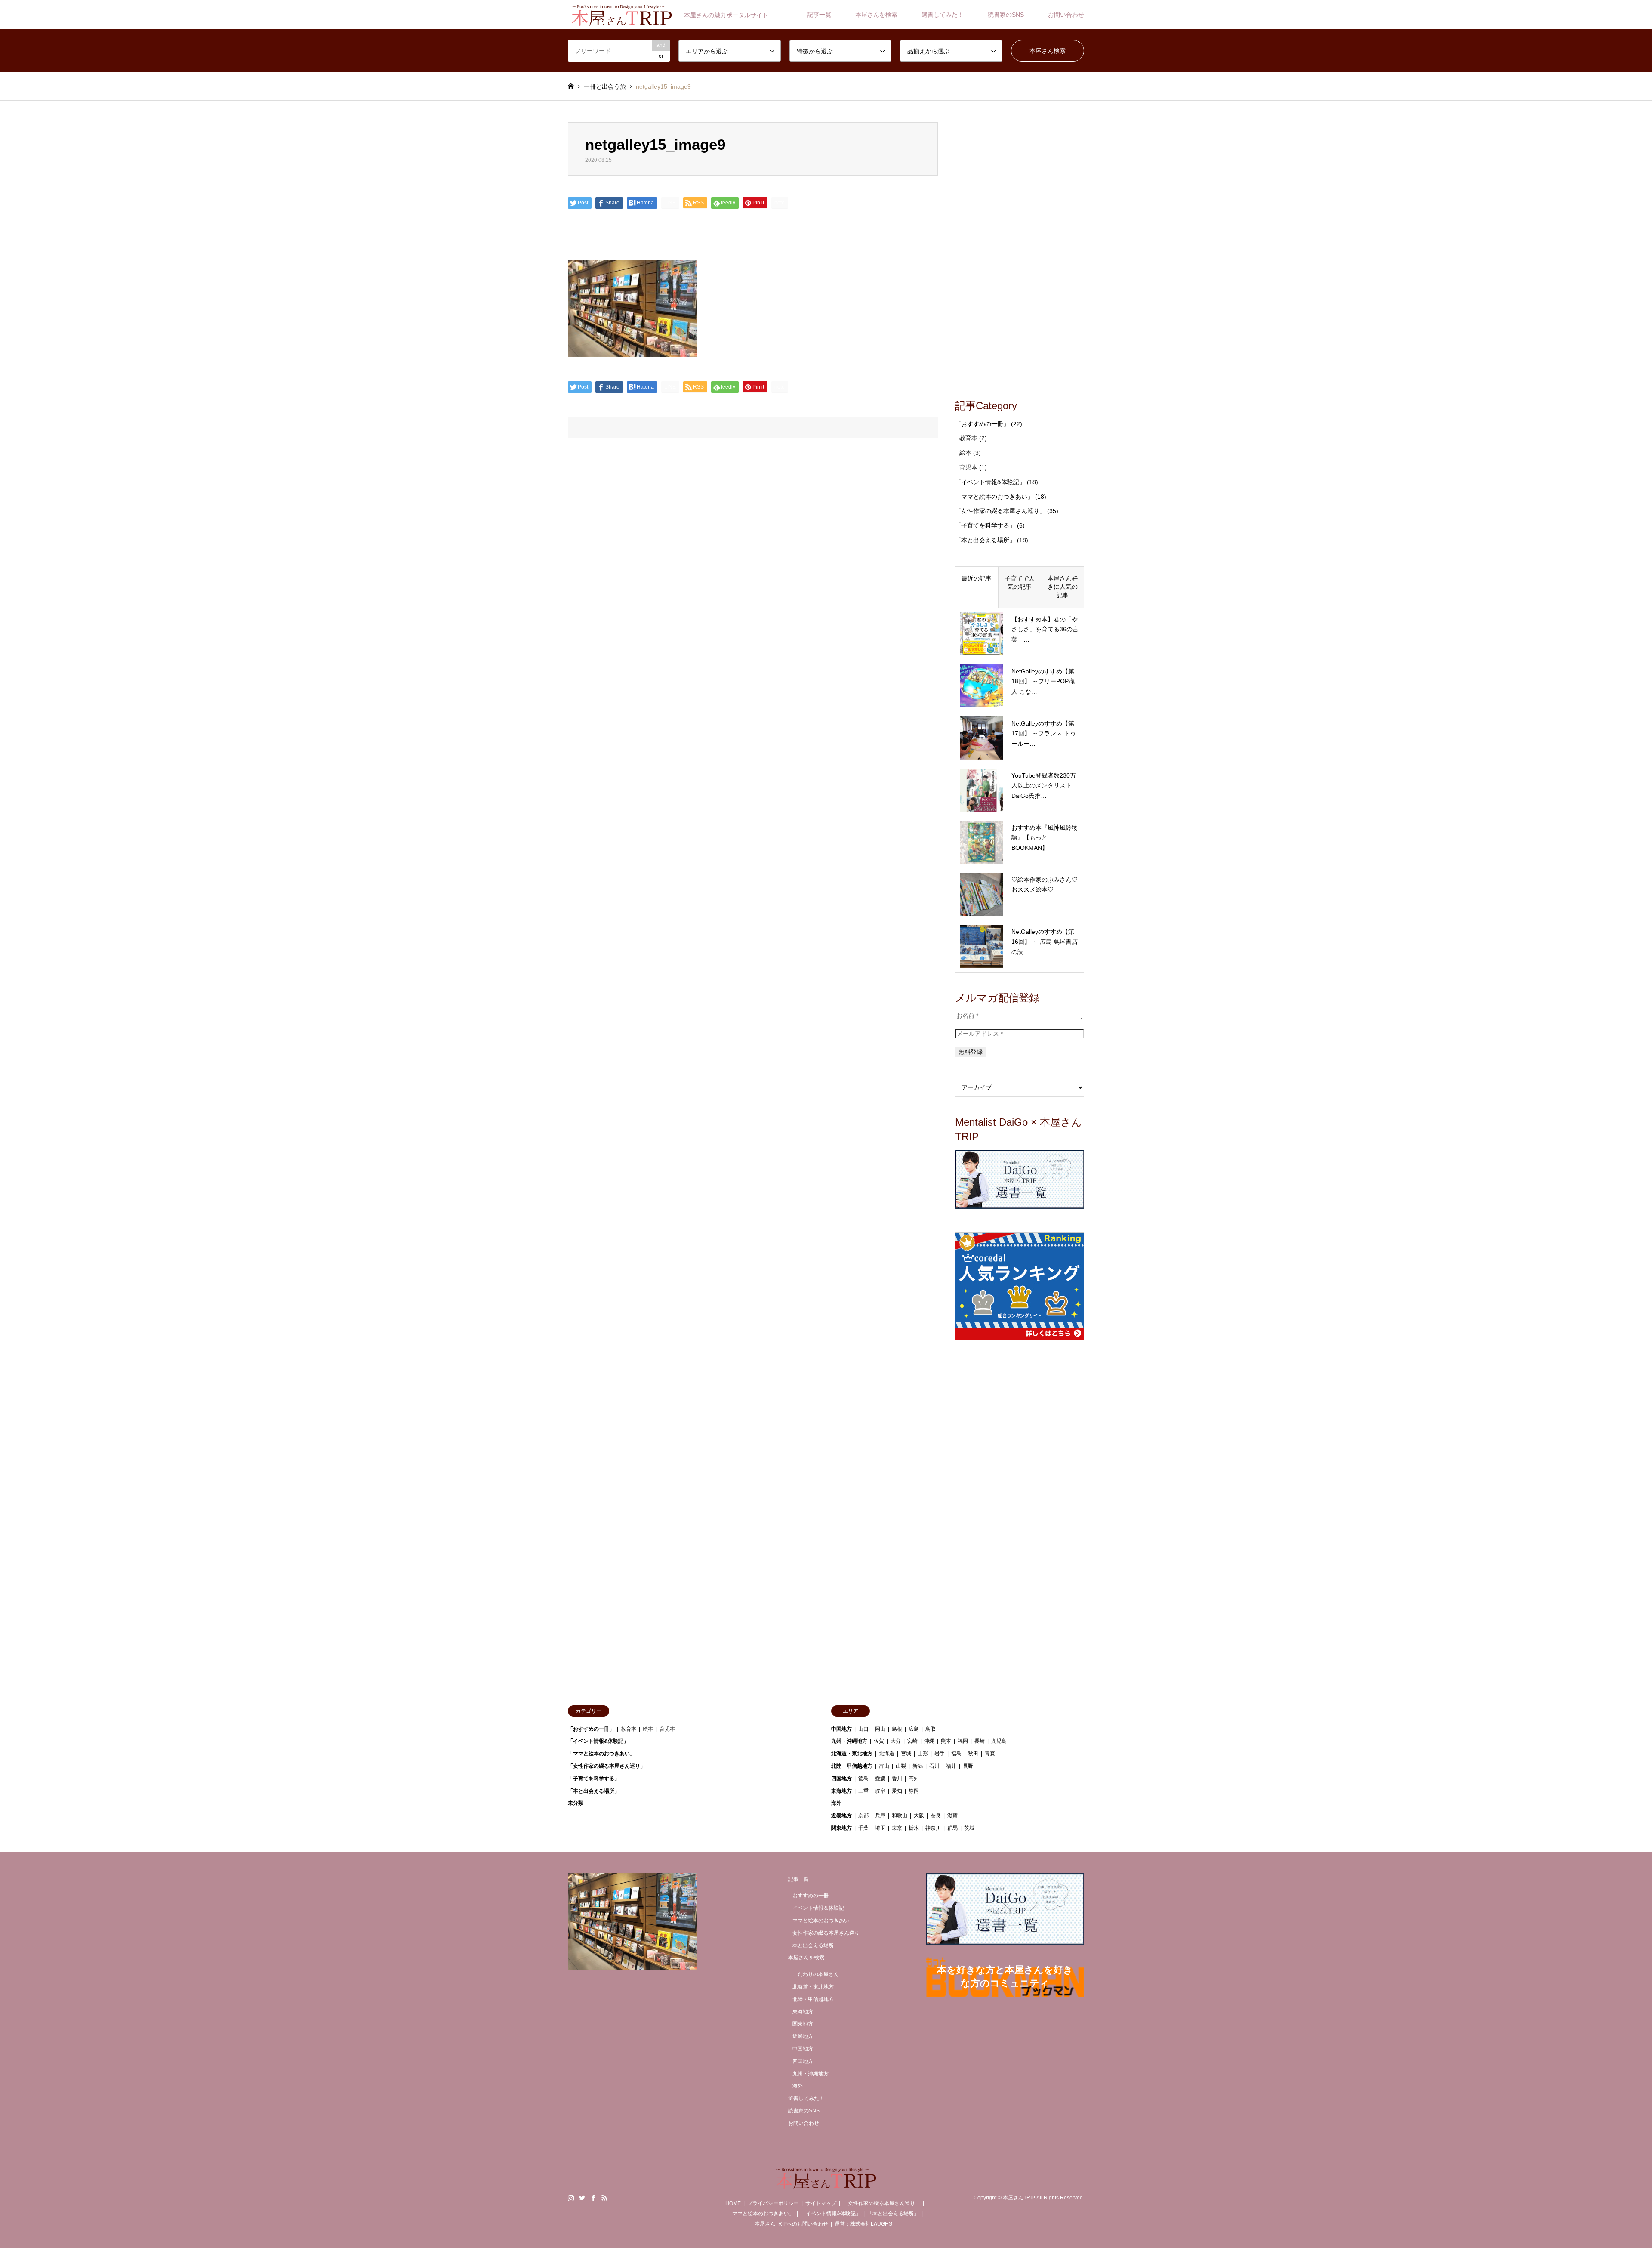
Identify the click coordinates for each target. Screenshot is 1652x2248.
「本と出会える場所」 (985, 540)
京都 (863, 1816)
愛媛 (880, 1779)
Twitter (582, 2198)
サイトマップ (821, 2203)
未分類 (576, 1803)
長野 (968, 1766)
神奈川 (933, 1828)
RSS (604, 2198)
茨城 (969, 1828)
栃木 (914, 1828)
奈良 (936, 1816)
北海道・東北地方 (852, 1754)
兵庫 (880, 1816)
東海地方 (841, 1791)
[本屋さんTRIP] (826, 2184)
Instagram (571, 2198)
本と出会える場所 (813, 1945)
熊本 (946, 1741)
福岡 (963, 1741)
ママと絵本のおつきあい (821, 1921)
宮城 (906, 1754)
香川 (897, 1779)
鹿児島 (999, 1741)
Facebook (593, 2198)
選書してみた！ (943, 15)
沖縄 (929, 1741)
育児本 (968, 467)
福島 (956, 1754)
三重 (863, 1791)
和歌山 (900, 1816)
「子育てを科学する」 (985, 525)
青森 (990, 1754)
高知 (914, 1779)
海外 (836, 1803)
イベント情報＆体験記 (818, 1908)
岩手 (940, 1754)
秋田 (973, 1754)
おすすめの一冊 (811, 1896)
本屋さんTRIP (1019, 2198)
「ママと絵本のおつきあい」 (994, 497)
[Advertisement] (1020, 251)
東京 (897, 1828)
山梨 (901, 1766)
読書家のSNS (1006, 15)
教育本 (968, 438)
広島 (914, 1729)
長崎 (980, 1741)
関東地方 (841, 1828)
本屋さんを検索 (876, 15)
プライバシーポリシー (773, 2203)
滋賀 (952, 1816)
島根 (897, 1729)
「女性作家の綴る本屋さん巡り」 (1000, 511)
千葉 (863, 1828)
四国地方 (841, 1779)
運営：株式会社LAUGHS (863, 2224)
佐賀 (879, 1741)
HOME (733, 2203)
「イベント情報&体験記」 (990, 482)
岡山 (880, 1729)
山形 (923, 1754)
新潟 (918, 1766)
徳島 (863, 1779)
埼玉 (880, 1828)
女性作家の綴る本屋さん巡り (826, 1933)
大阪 (919, 1816)
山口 (863, 1729)
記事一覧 (819, 15)
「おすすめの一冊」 (982, 424)
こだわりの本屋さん (816, 1974)
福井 (951, 1766)
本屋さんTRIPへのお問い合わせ (791, 2224)
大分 (896, 1741)
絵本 (965, 453)
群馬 (952, 1828)
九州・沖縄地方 (849, 1741)
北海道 (887, 1754)
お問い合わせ (1066, 15)
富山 (884, 1766)
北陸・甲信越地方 (852, 1766)
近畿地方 (841, 1816)
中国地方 (841, 1729)
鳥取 (931, 1729)
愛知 (897, 1791)
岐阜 (880, 1791)
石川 (934, 1766)
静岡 (914, 1791)
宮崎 (912, 1741)
